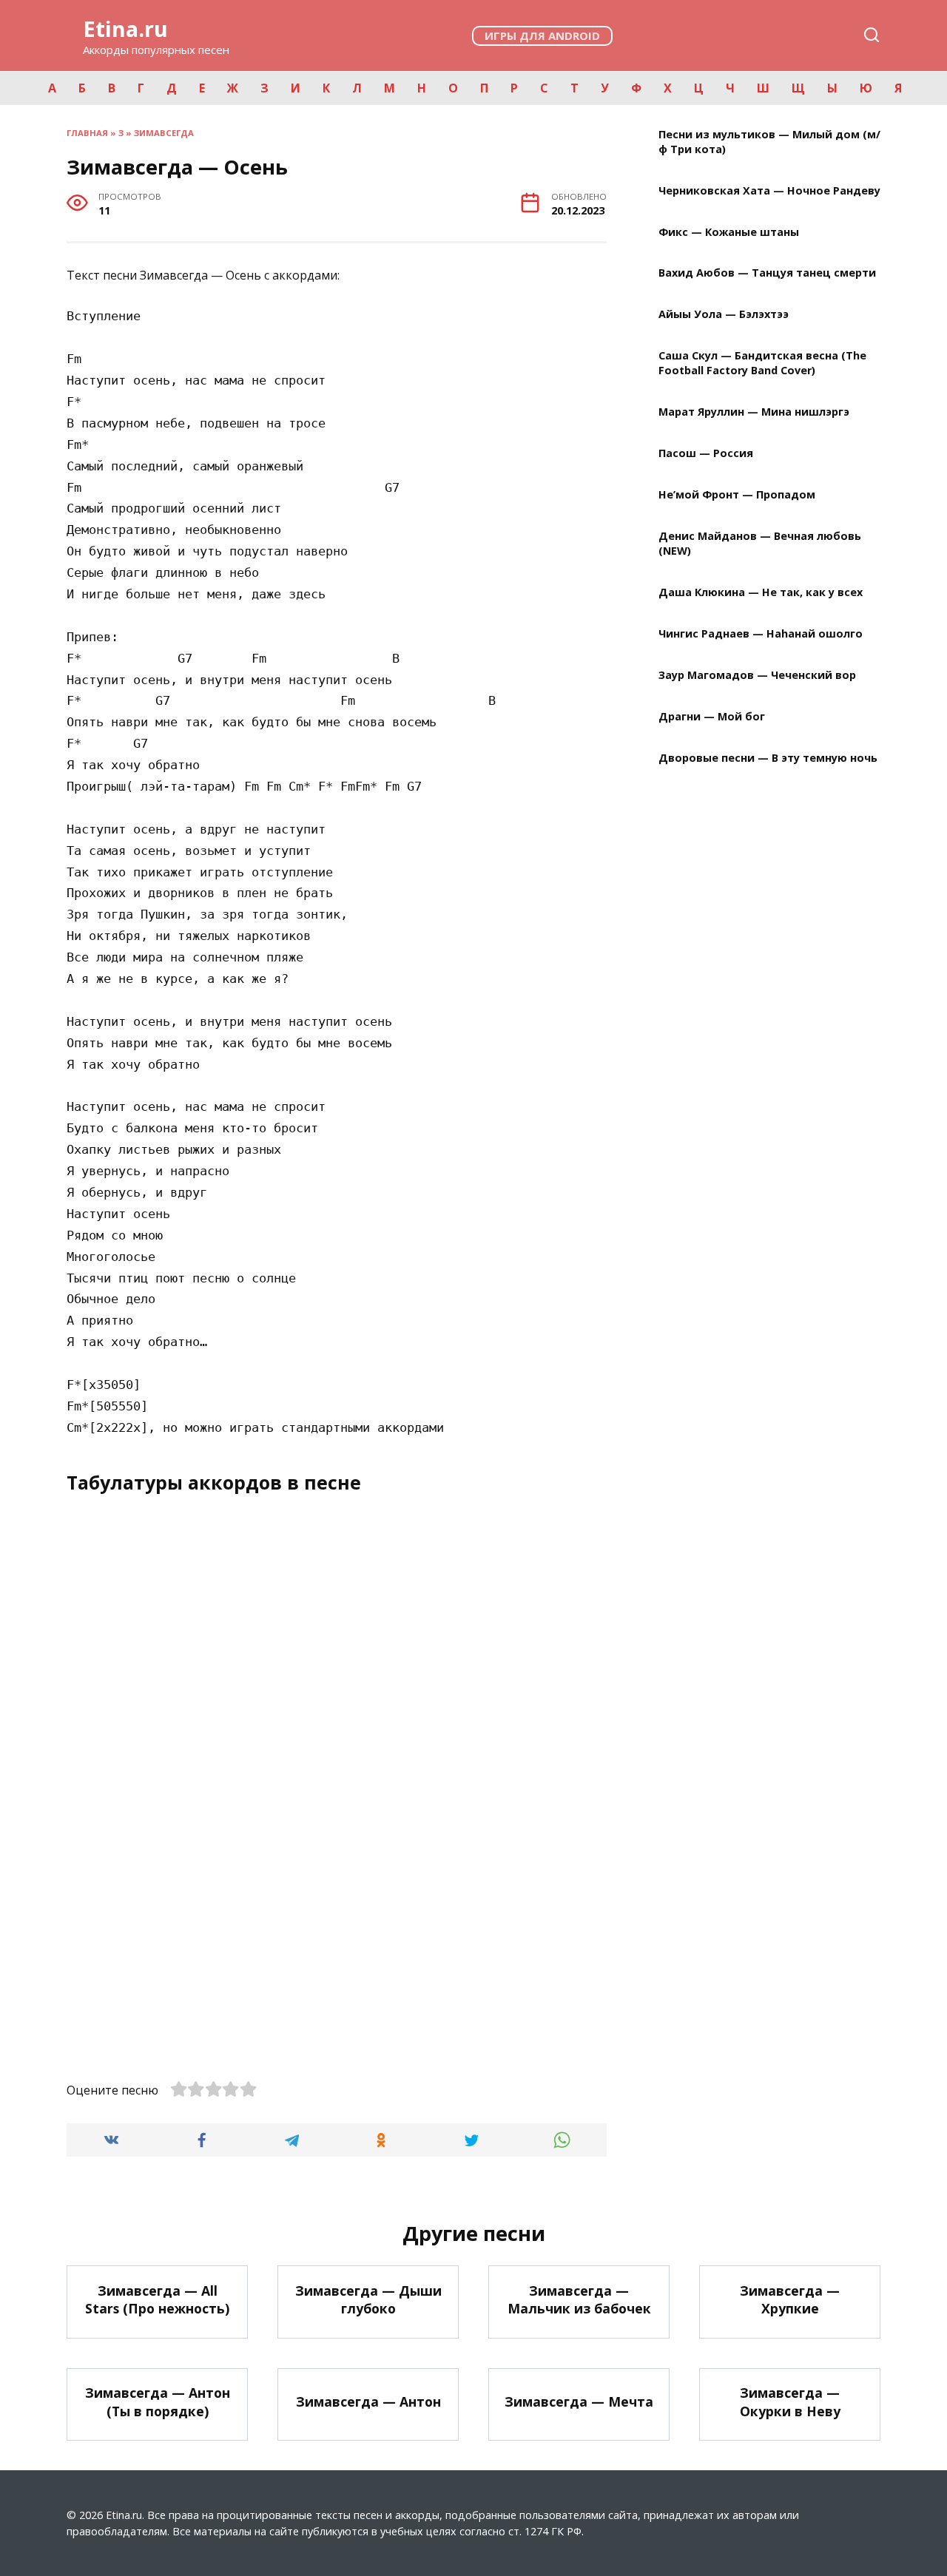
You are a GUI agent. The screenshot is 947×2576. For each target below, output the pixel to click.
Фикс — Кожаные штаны (729, 232)
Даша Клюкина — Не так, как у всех (761, 593)
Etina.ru (125, 28)
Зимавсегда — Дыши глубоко (368, 2299)
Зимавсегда (164, 133)
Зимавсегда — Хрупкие (790, 2299)
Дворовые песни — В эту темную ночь (768, 758)
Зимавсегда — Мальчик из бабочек (579, 2299)
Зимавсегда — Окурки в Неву (790, 2402)
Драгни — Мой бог (712, 716)
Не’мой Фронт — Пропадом (737, 495)
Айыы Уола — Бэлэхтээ (724, 315)
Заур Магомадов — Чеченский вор (757, 675)
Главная (87, 133)
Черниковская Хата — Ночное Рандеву (769, 190)
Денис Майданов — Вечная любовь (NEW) (760, 543)
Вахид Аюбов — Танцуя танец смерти (767, 273)
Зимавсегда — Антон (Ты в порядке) (158, 2402)
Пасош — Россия (706, 454)
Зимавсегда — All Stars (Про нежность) (157, 2299)
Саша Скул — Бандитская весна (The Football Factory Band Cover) (762, 364)
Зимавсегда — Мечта (579, 2401)
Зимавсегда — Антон (368, 2401)
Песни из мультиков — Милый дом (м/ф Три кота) (769, 142)
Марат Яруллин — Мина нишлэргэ (754, 412)
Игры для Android (542, 36)
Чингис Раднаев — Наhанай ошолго (761, 633)
